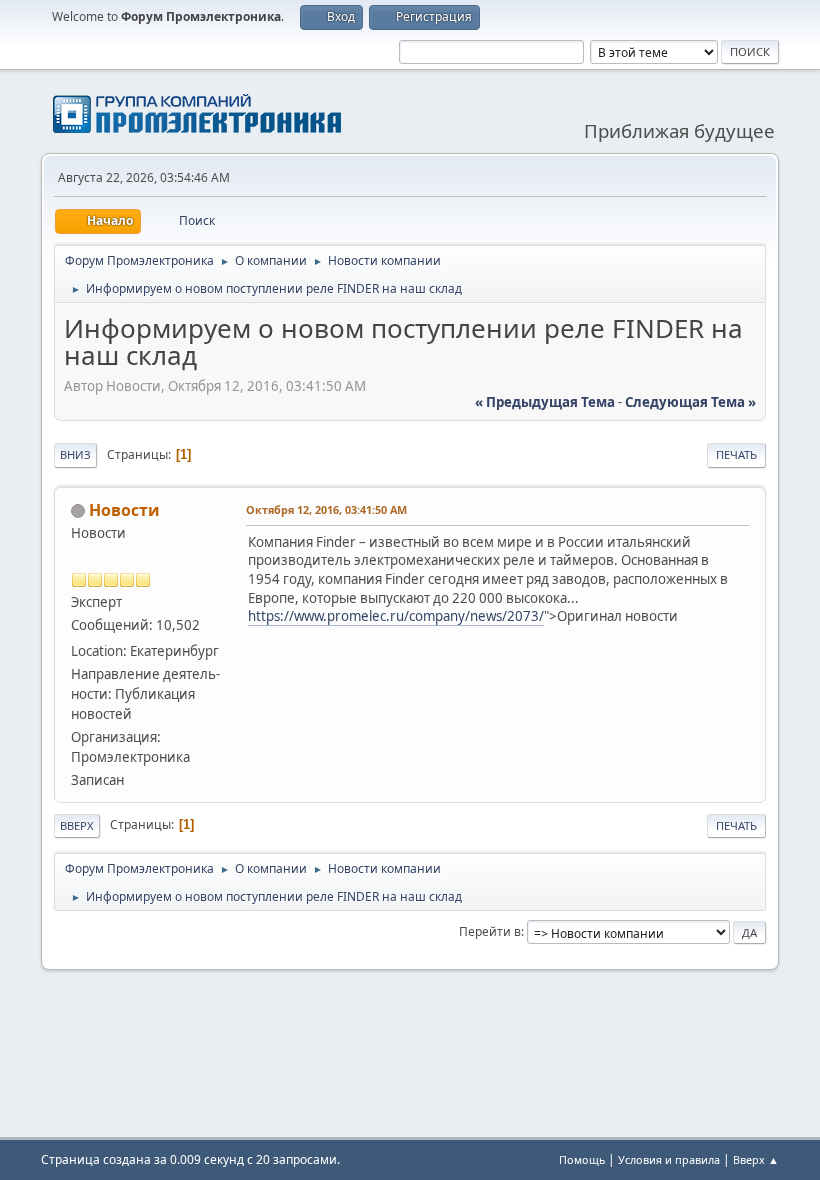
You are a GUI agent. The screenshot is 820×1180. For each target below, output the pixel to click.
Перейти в (490, 931)
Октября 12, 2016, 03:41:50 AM (326, 509)
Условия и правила (669, 1159)
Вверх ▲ (756, 1159)
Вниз (75, 454)
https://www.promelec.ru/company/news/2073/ (396, 616)
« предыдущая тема (545, 402)
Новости (124, 510)
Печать (736, 454)
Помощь (582, 1159)
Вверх (77, 825)
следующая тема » (690, 402)
